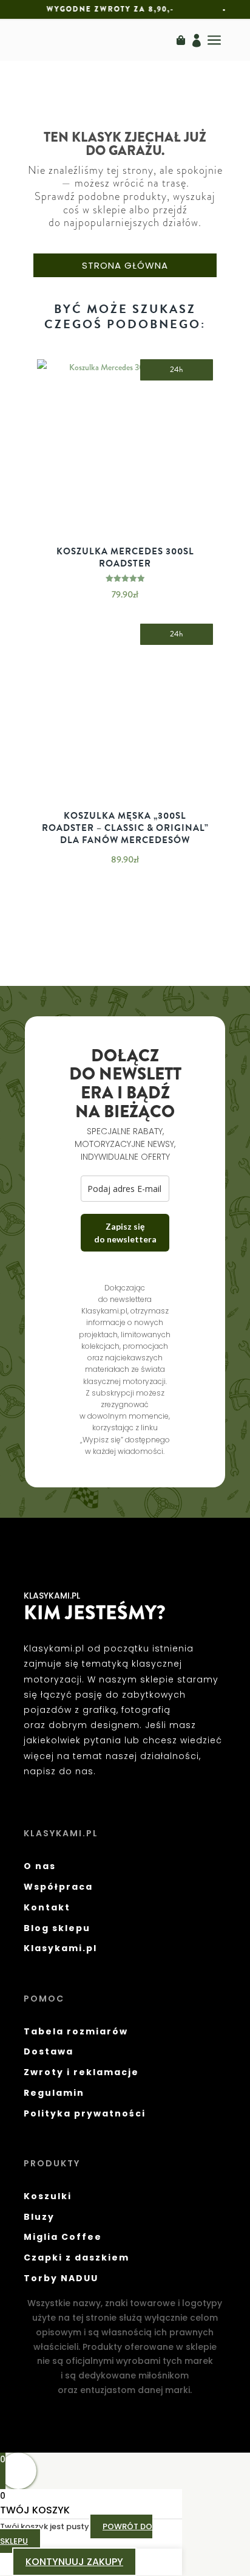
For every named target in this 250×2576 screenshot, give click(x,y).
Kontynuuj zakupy (74, 2562)
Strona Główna (125, 265)
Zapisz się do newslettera (125, 1233)
